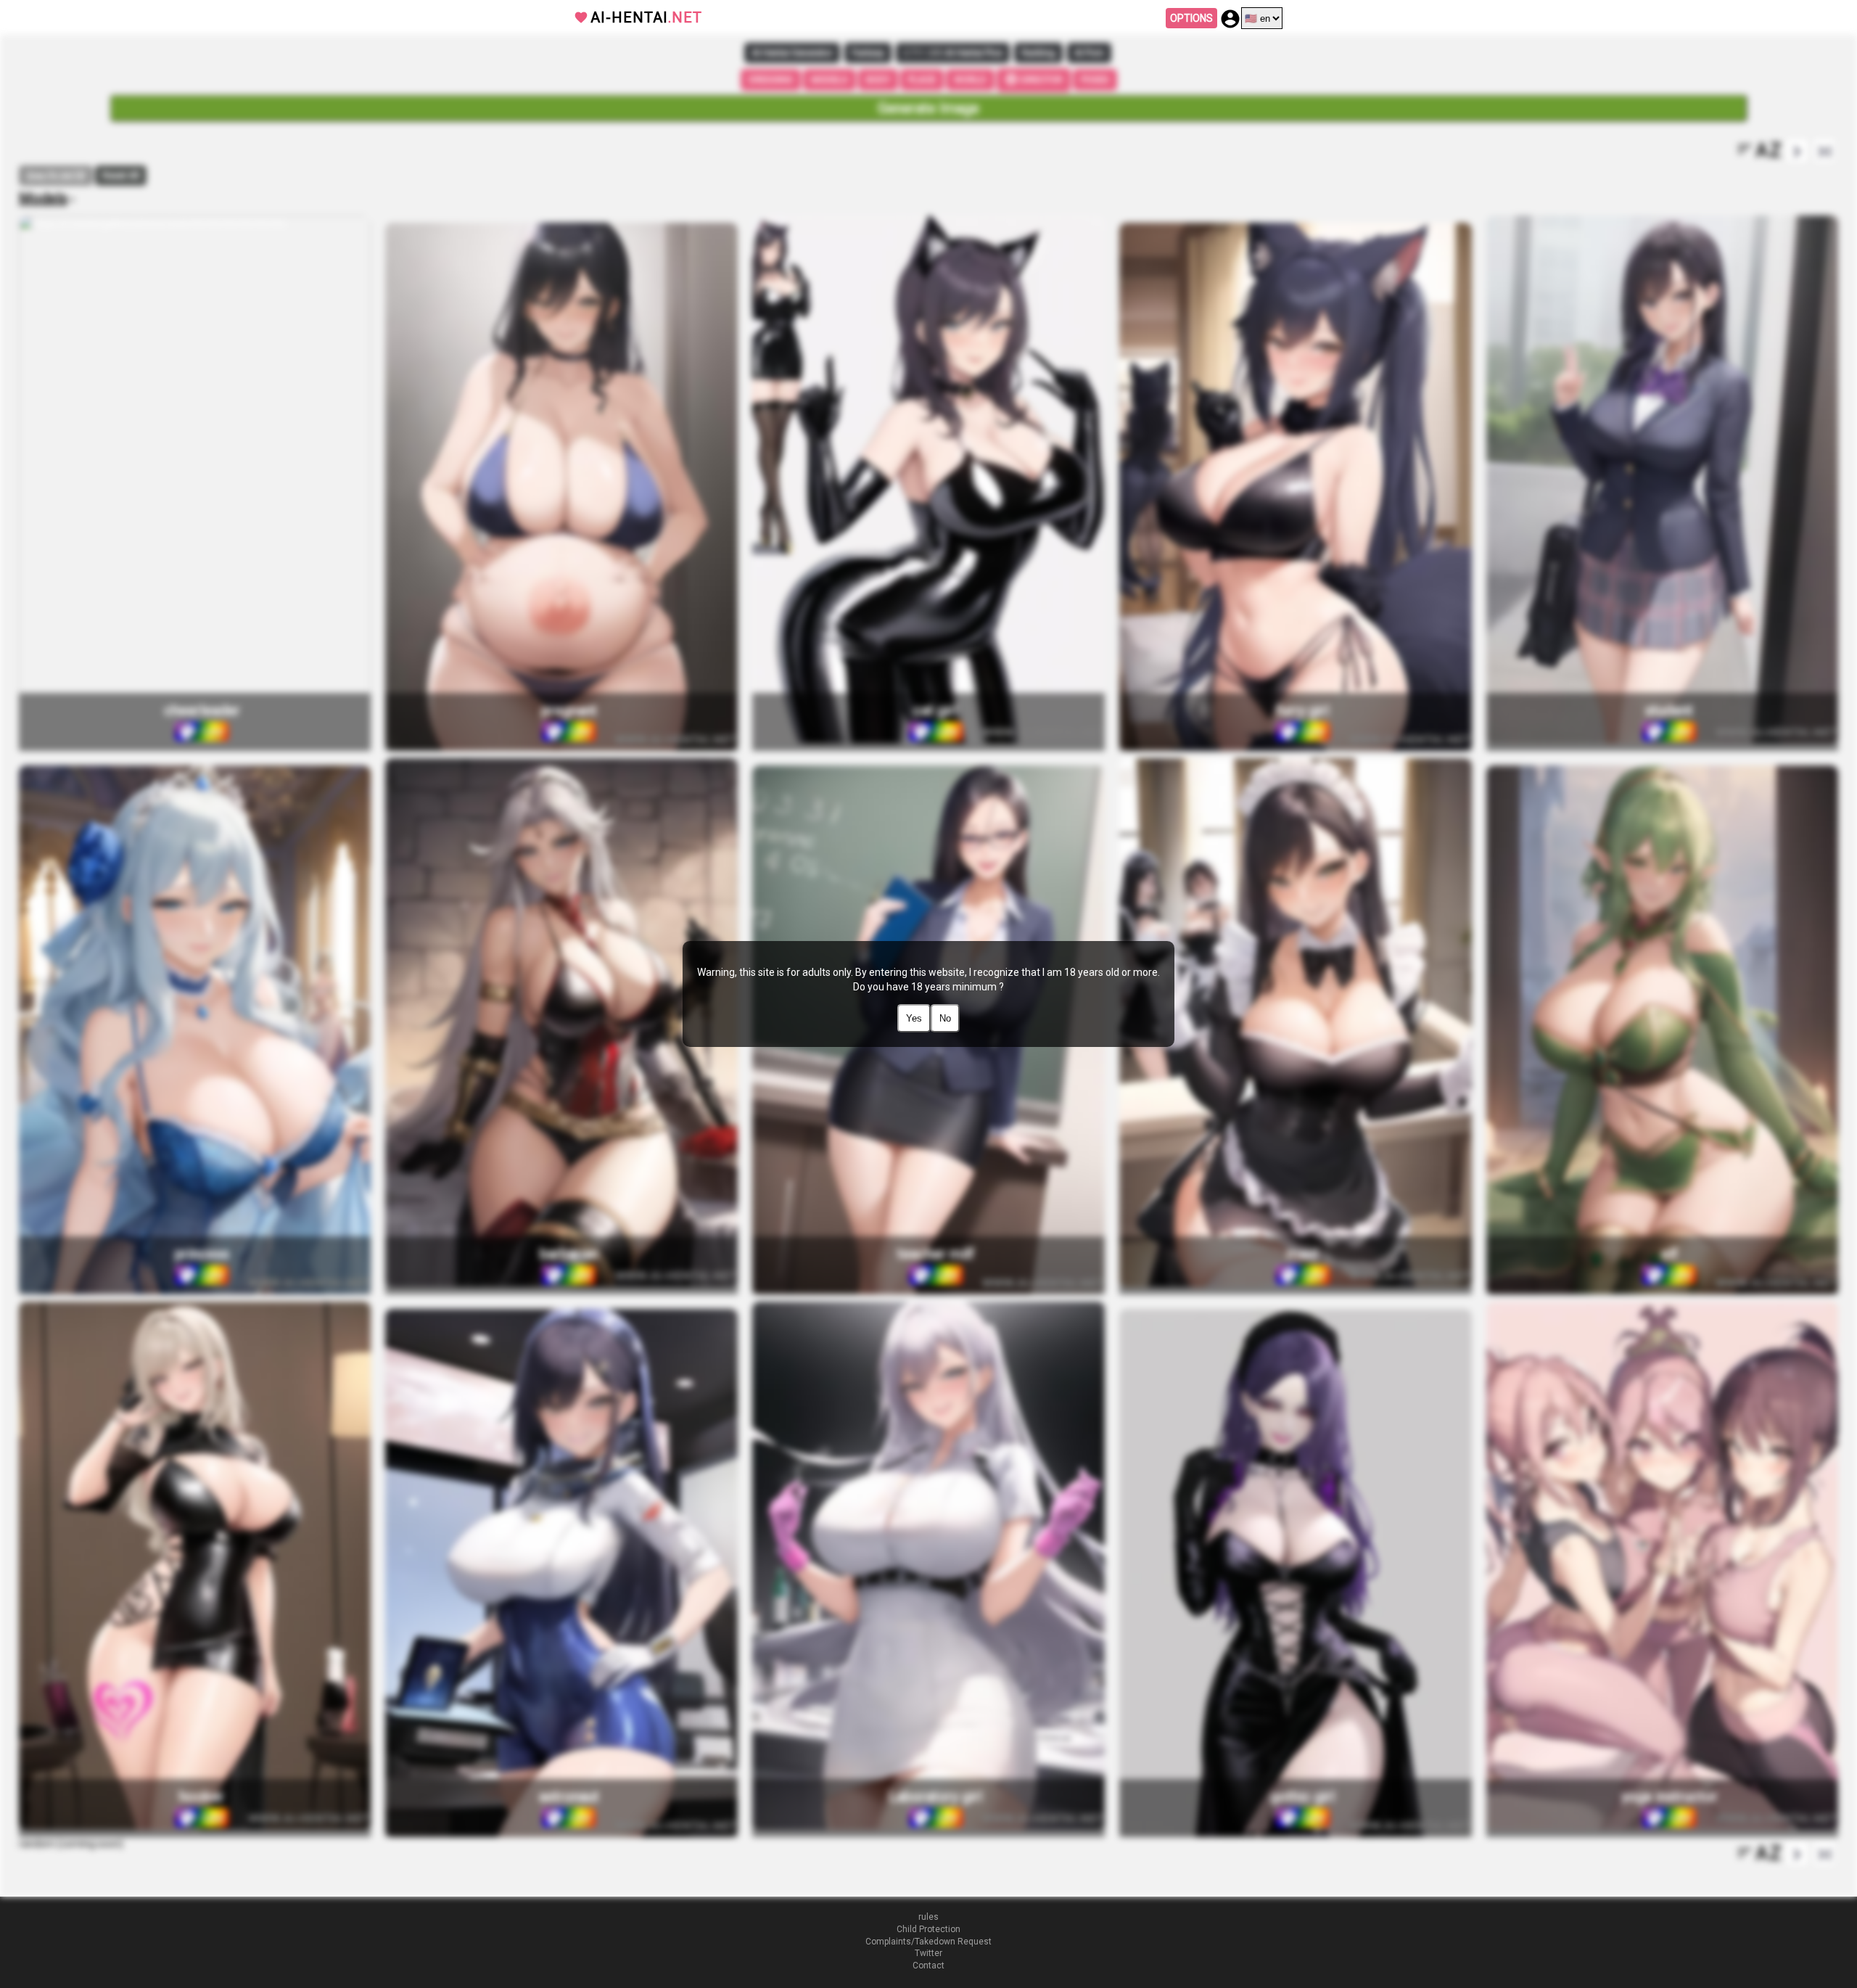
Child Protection (928, 1929)
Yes (914, 1018)
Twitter (928, 1953)
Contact (928, 1966)
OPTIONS (1191, 18)
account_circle (1230, 19)
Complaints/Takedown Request (928, 1942)
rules (928, 1917)
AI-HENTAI (646, 17)
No (945, 1018)
